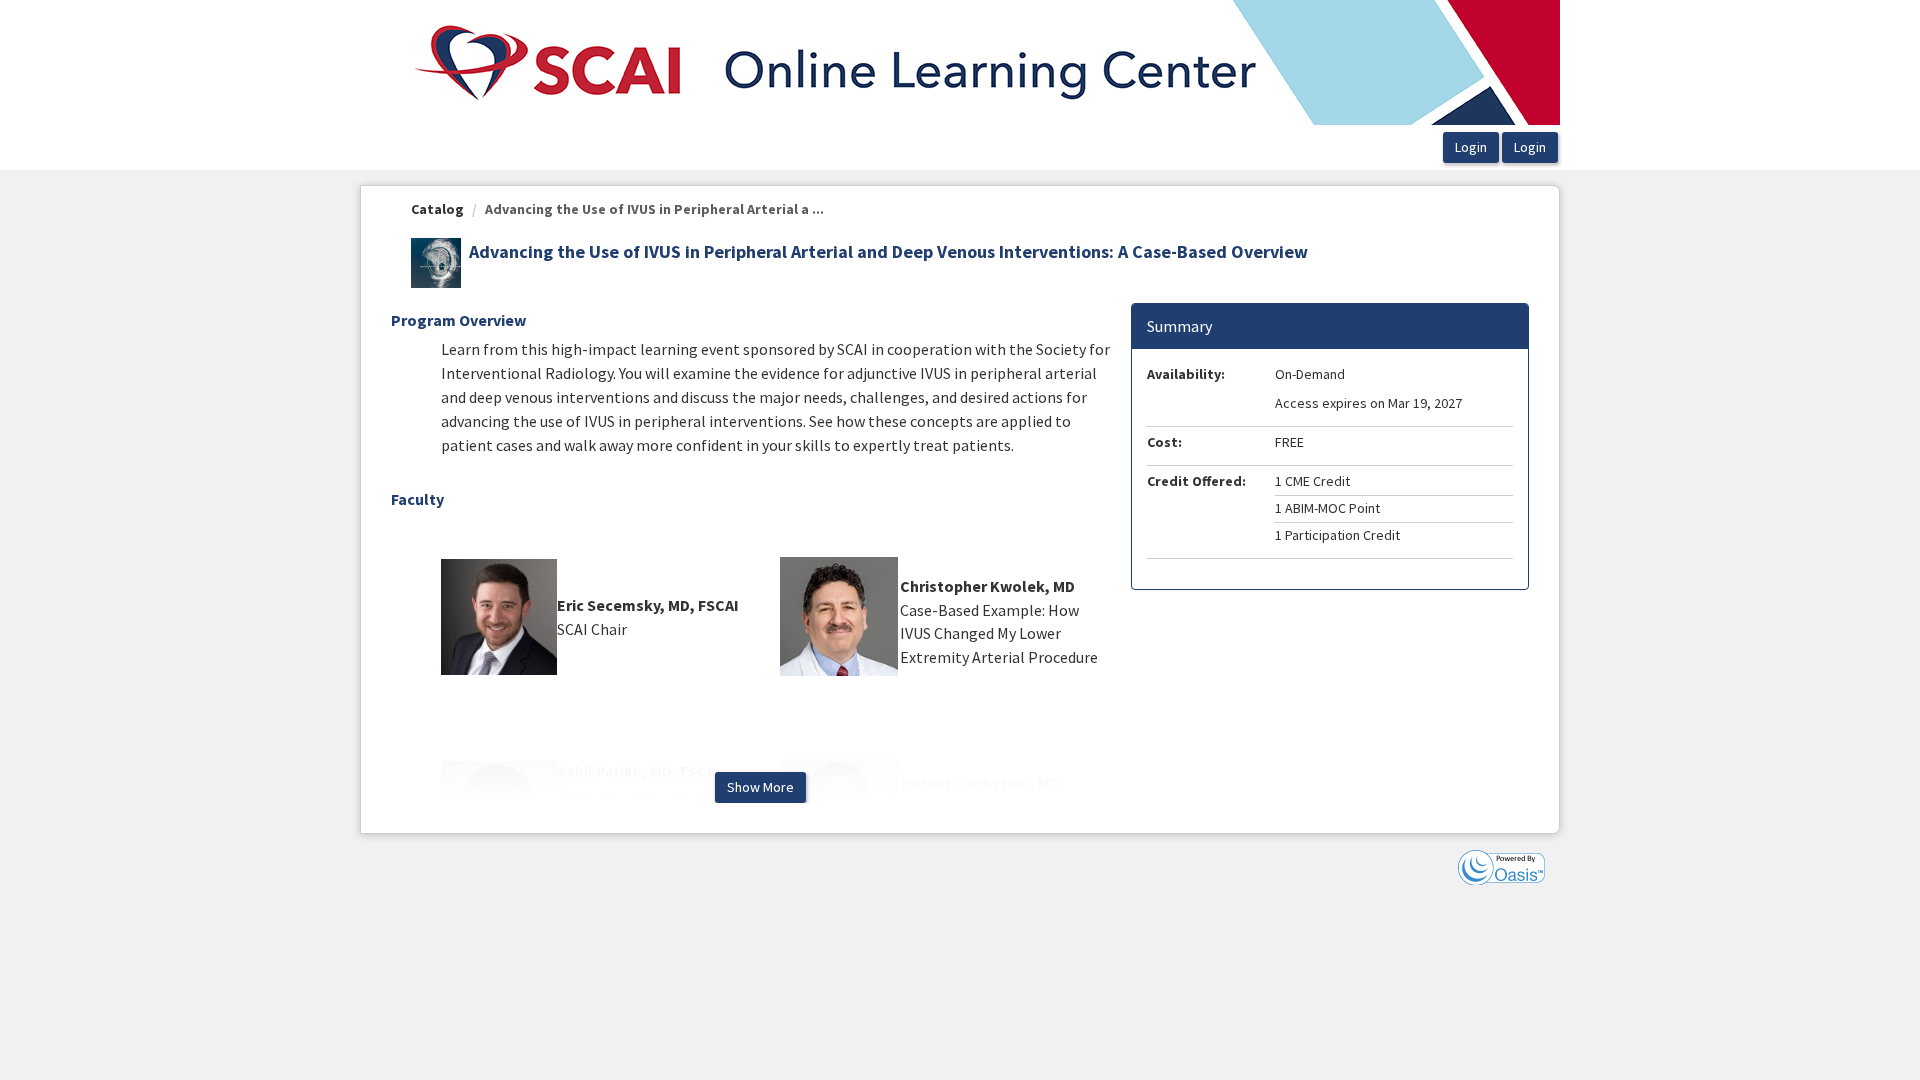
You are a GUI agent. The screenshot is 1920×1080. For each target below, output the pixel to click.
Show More (760, 787)
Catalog (437, 209)
